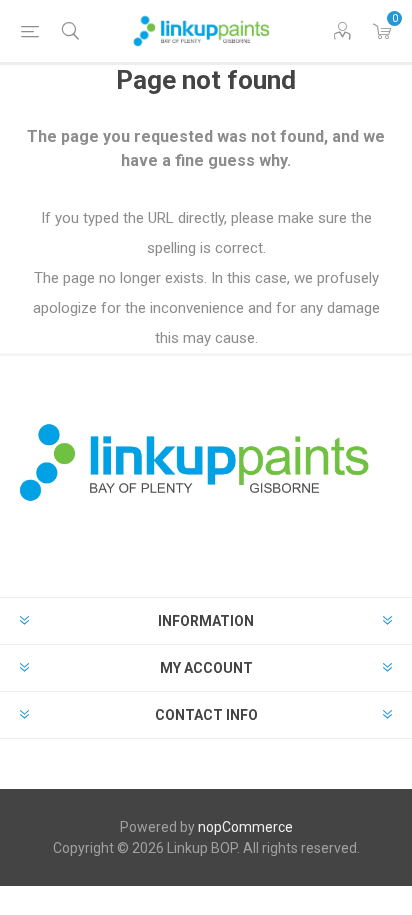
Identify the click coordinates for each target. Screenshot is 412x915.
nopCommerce (245, 827)
